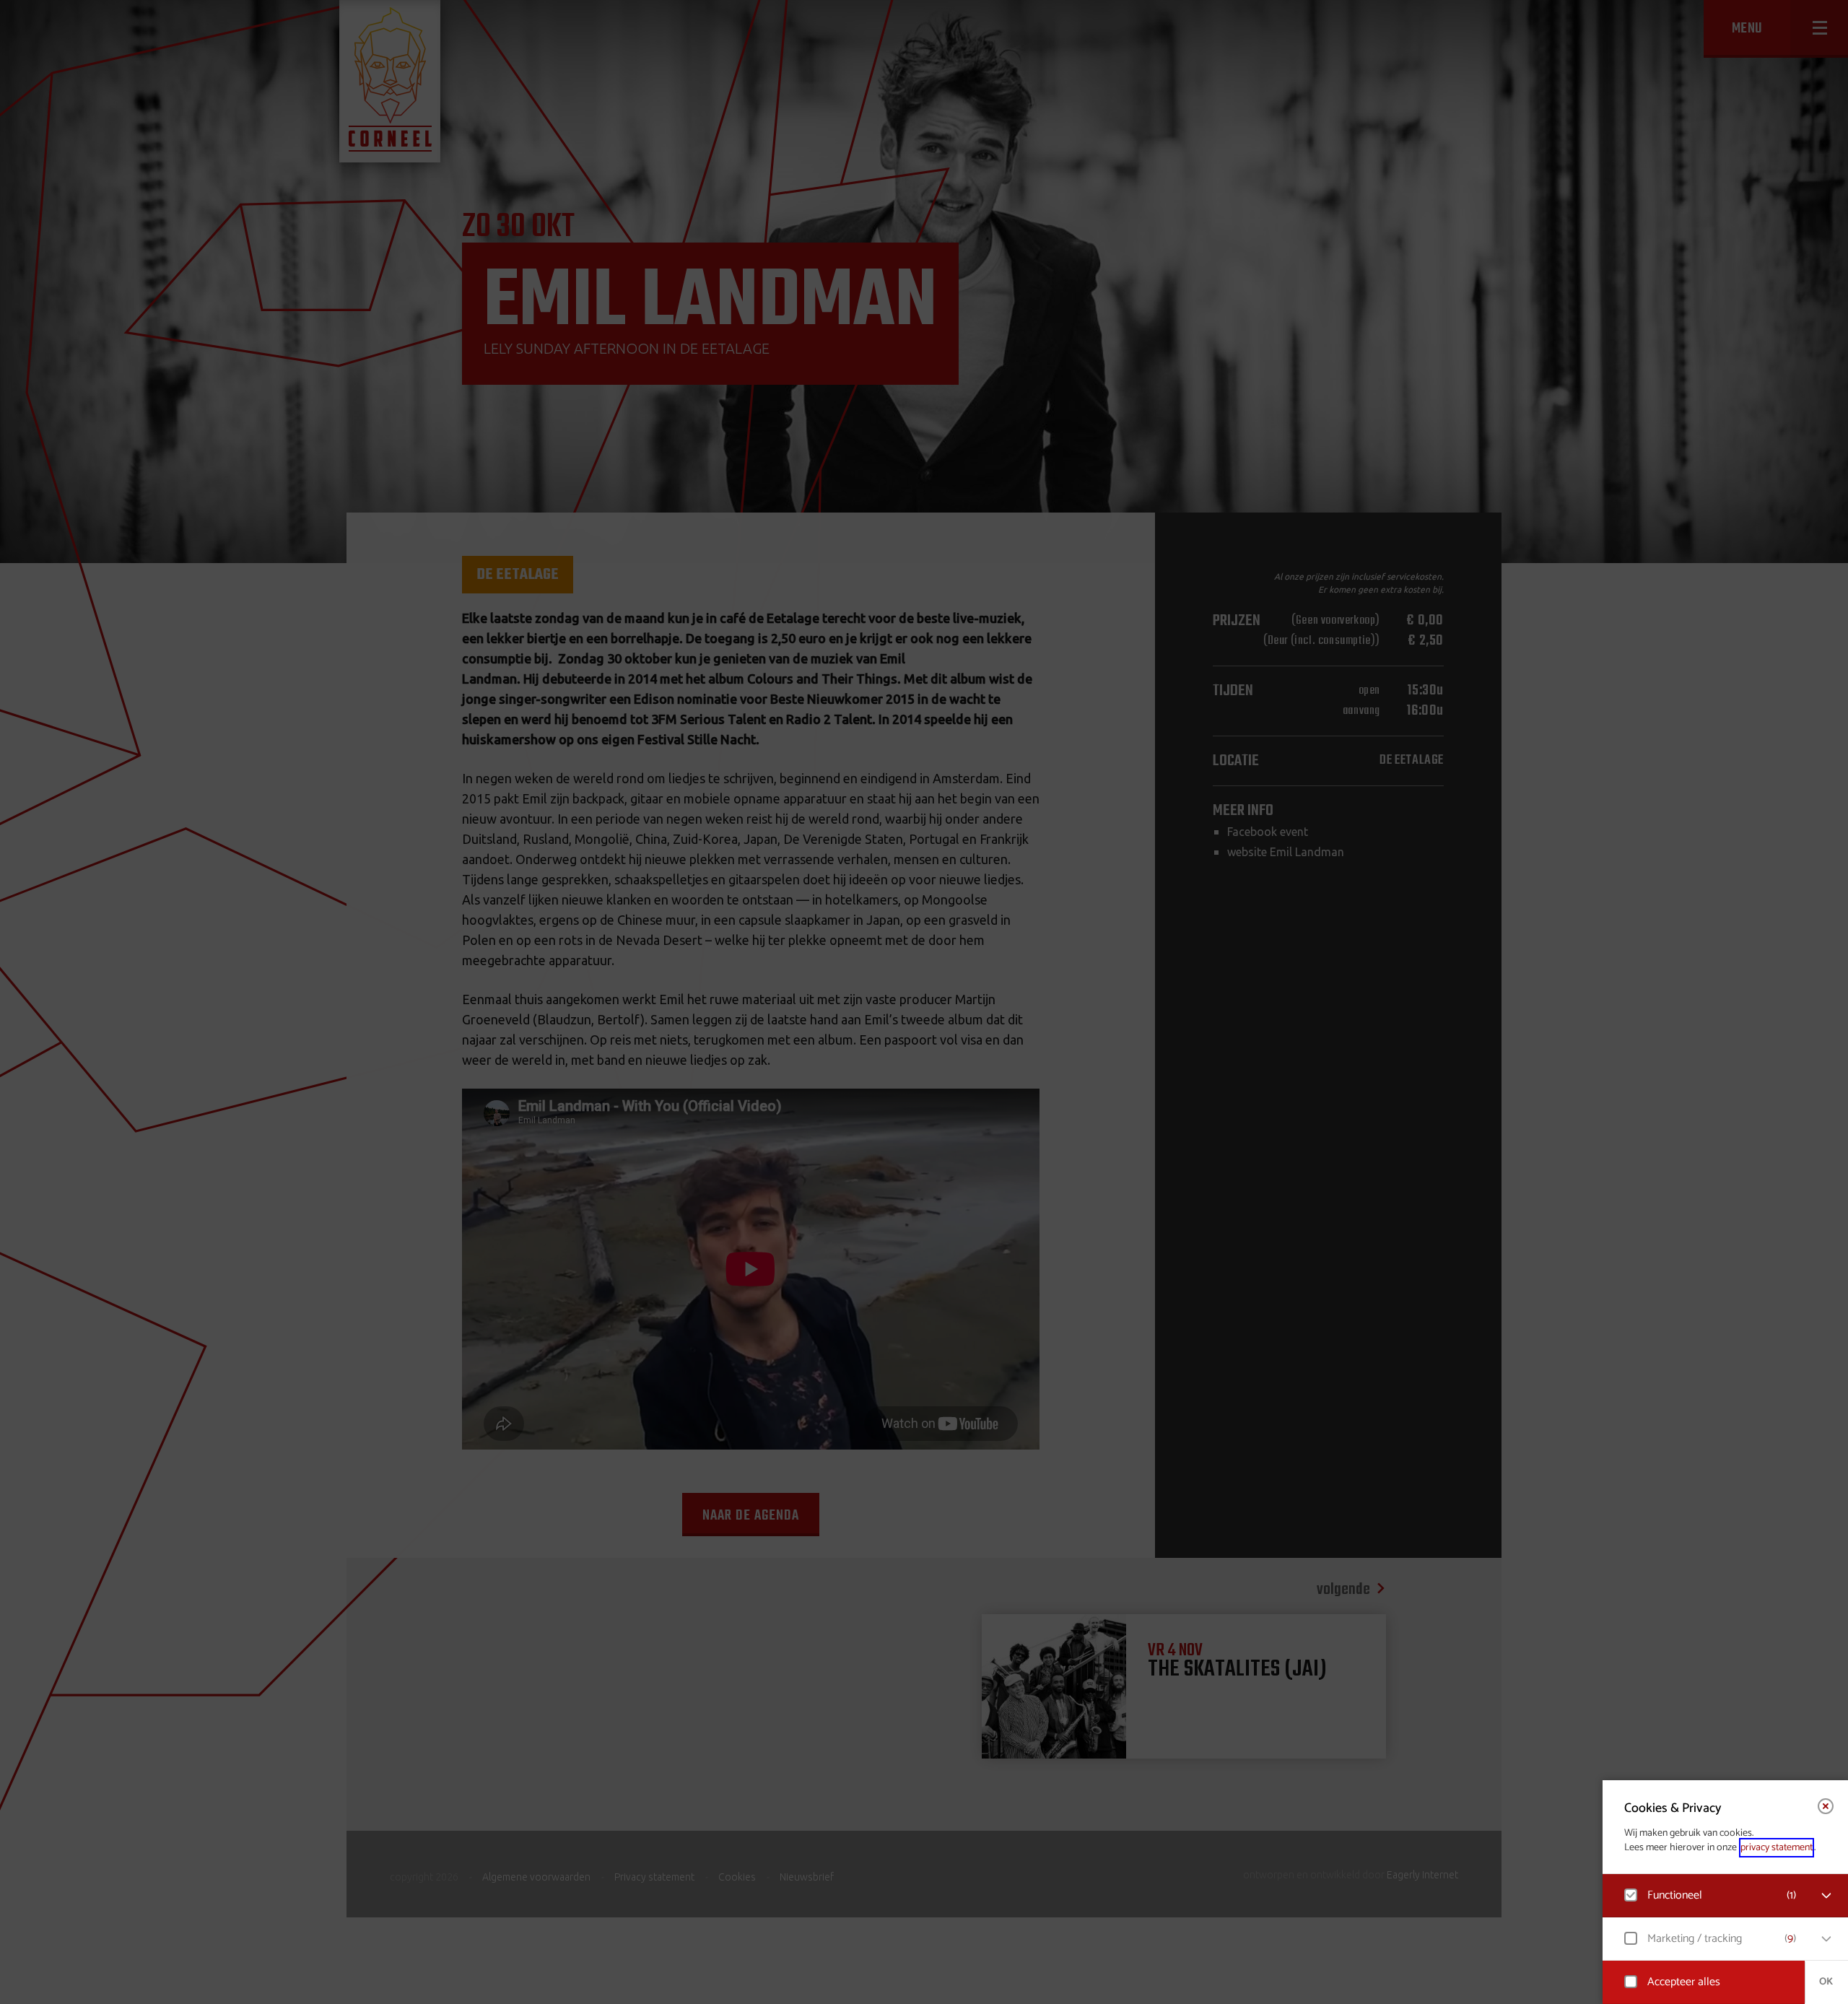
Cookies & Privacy (1673, 1808)
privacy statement (1777, 1848)
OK (1826, 1982)
